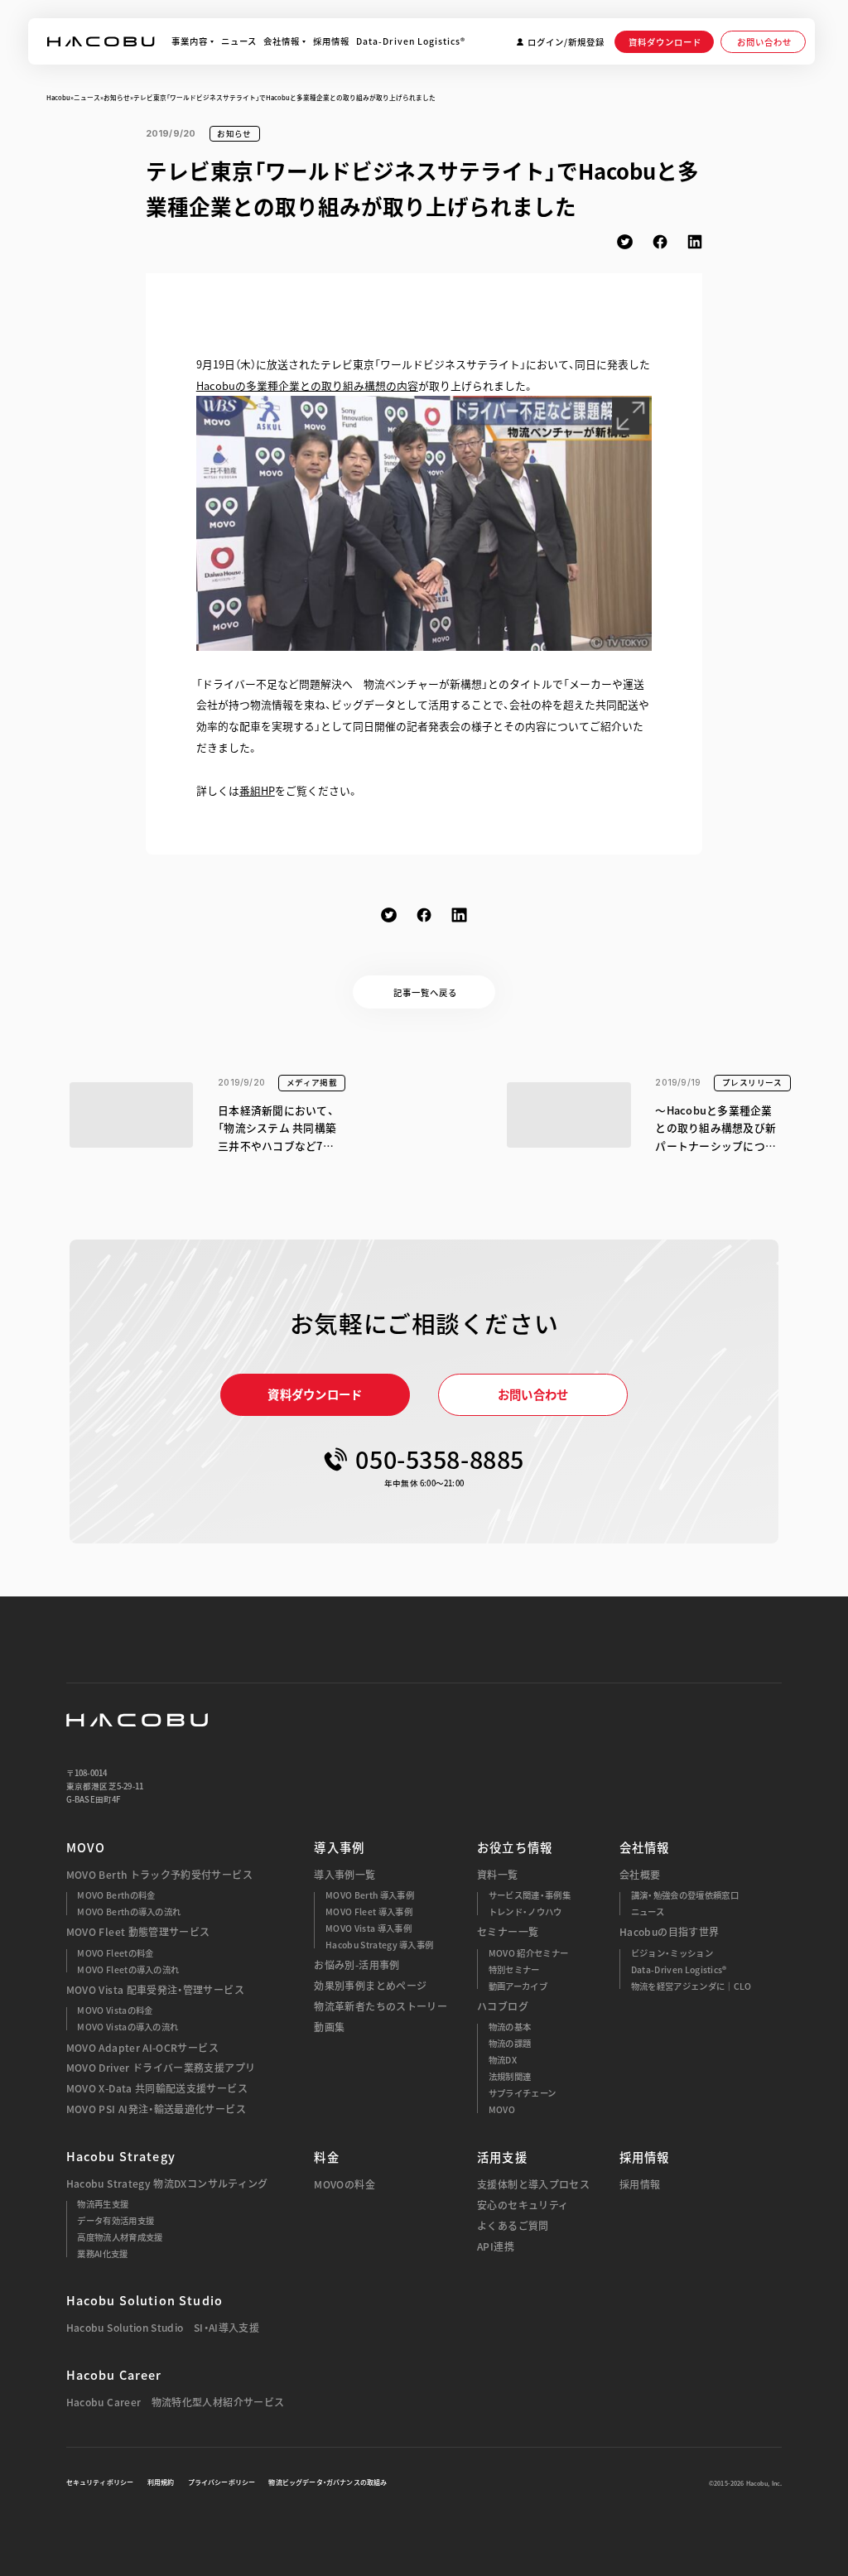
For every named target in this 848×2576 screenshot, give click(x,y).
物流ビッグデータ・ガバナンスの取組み (328, 2482)
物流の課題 (510, 2044)
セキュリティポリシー (100, 2482)
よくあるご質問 (513, 2226)
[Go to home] (101, 41)
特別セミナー (514, 1970)
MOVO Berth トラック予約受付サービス (159, 1875)
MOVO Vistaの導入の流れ (128, 2027)
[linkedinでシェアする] (695, 242)
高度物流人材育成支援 (120, 2237)
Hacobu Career (114, 2375)
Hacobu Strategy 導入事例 (379, 1945)
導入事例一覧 (344, 1875)
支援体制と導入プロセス (533, 2185)
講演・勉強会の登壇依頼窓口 (685, 1895)
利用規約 (161, 2482)
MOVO (86, 1847)
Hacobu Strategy (121, 2156)
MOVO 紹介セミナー (528, 1953)
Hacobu (58, 97)
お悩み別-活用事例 (357, 1965)
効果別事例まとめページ (370, 1986)
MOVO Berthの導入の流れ (129, 1912)
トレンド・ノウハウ (525, 1912)
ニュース (87, 97)
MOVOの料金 (344, 2185)
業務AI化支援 (102, 2254)
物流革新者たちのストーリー (381, 2007)
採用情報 (640, 2185)
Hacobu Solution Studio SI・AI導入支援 (163, 2328)
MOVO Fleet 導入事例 (369, 1912)
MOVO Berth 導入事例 (370, 1895)
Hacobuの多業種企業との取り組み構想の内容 (307, 385)
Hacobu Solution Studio (145, 2300)
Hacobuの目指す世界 (669, 1932)
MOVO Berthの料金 (116, 1895)
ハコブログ (503, 2007)
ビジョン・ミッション (672, 1953)
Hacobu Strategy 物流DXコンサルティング (167, 2184)
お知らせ (117, 97)
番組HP (257, 790)
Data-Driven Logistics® (679, 1970)
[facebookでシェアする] (660, 242)
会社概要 (640, 1875)
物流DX (503, 2060)
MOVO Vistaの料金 (115, 2010)
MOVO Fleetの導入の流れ (128, 1970)
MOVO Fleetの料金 (115, 1953)
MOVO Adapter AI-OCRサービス (142, 2048)
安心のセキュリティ (523, 2205)
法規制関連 (510, 2077)
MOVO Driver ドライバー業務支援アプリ (161, 2068)
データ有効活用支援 (116, 2221)
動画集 (329, 2027)
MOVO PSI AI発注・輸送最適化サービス (156, 2109)
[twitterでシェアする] (624, 242)
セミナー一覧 (508, 1932)
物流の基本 (510, 2027)
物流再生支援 (103, 2204)
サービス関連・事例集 (530, 1895)
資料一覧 (497, 1875)
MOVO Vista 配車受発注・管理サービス (155, 1990)
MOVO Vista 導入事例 (369, 1928)
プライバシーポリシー (222, 2482)
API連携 (496, 2247)
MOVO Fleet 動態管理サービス (138, 1932)
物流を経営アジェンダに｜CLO (691, 1986)
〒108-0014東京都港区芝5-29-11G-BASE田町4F (105, 1786)
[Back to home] (137, 1720)
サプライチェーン (523, 2093)
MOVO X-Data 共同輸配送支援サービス (157, 2089)
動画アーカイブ (518, 1986)
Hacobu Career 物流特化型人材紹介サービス (176, 2403)
